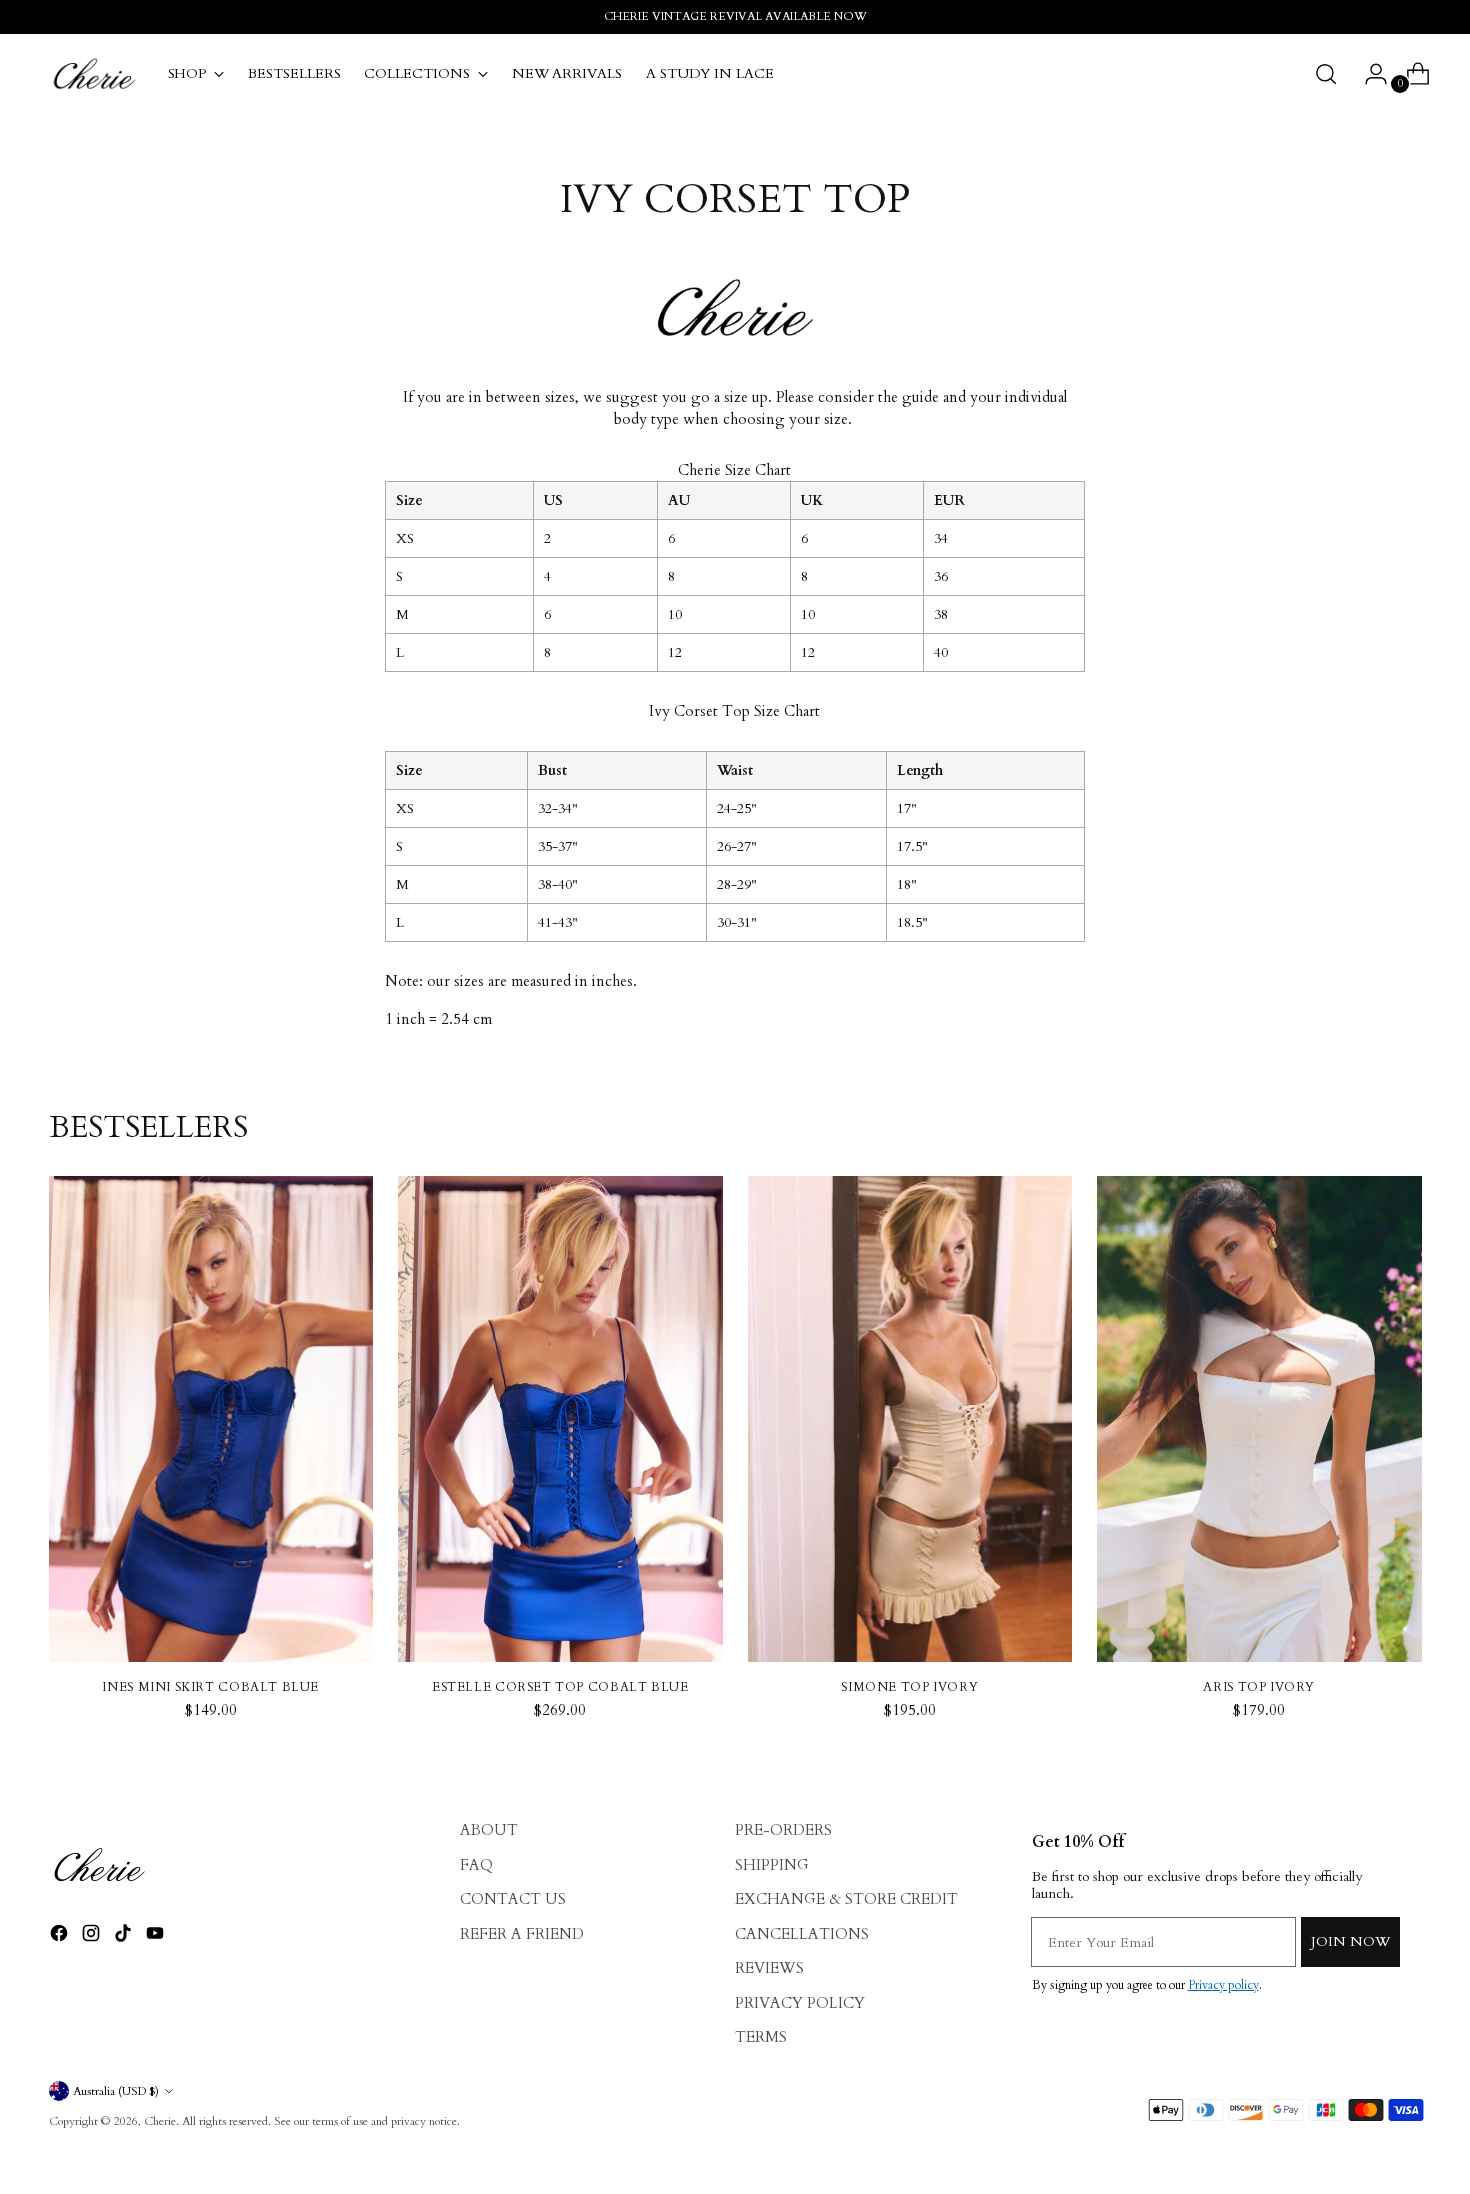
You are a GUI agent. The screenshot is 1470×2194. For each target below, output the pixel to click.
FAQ (476, 1865)
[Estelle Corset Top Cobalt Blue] (560, 1419)
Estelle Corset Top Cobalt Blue (560, 1687)
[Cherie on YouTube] (157, 1936)
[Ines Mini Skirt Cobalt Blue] (211, 1419)
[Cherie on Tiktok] (125, 1936)
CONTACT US (513, 1899)
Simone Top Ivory (909, 1687)
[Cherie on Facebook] (61, 1936)
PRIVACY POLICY (800, 2003)
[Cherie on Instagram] (93, 1936)
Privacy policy (1223, 1985)
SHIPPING (772, 1865)
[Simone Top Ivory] (910, 1419)
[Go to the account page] (1368, 74)
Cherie (160, 2121)
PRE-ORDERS (783, 1830)
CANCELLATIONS (802, 1934)
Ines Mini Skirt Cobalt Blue (210, 1687)
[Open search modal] (1326, 74)
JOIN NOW (1350, 1941)
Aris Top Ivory (1259, 1687)
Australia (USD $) (116, 2091)
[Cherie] (94, 74)
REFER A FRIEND (522, 1934)
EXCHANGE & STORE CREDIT (846, 1899)
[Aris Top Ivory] (1259, 1419)
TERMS (761, 2037)
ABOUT (489, 1830)
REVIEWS (769, 1968)
